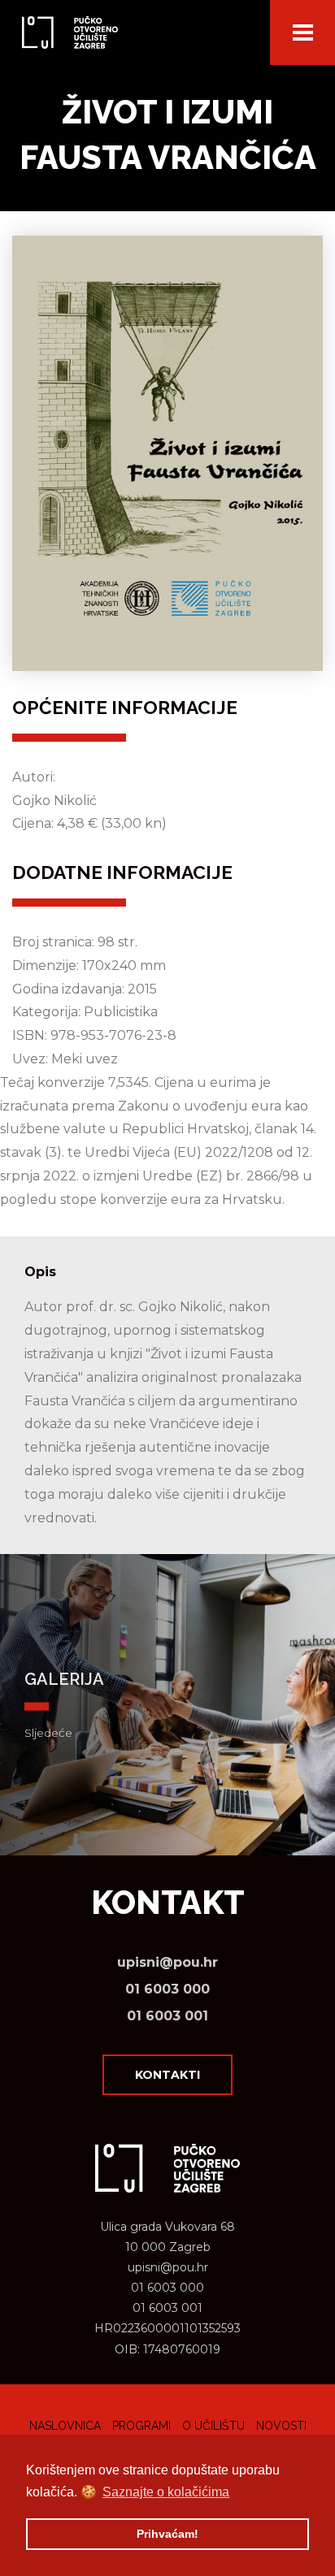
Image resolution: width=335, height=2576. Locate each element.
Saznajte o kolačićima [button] (166, 2492)
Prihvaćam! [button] (167, 2534)
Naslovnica (65, 2426)
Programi (141, 2426)
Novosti (281, 2426)
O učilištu (213, 2426)
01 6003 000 (167, 1989)
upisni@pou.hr (167, 1962)
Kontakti (167, 2075)
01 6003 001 (167, 2016)
